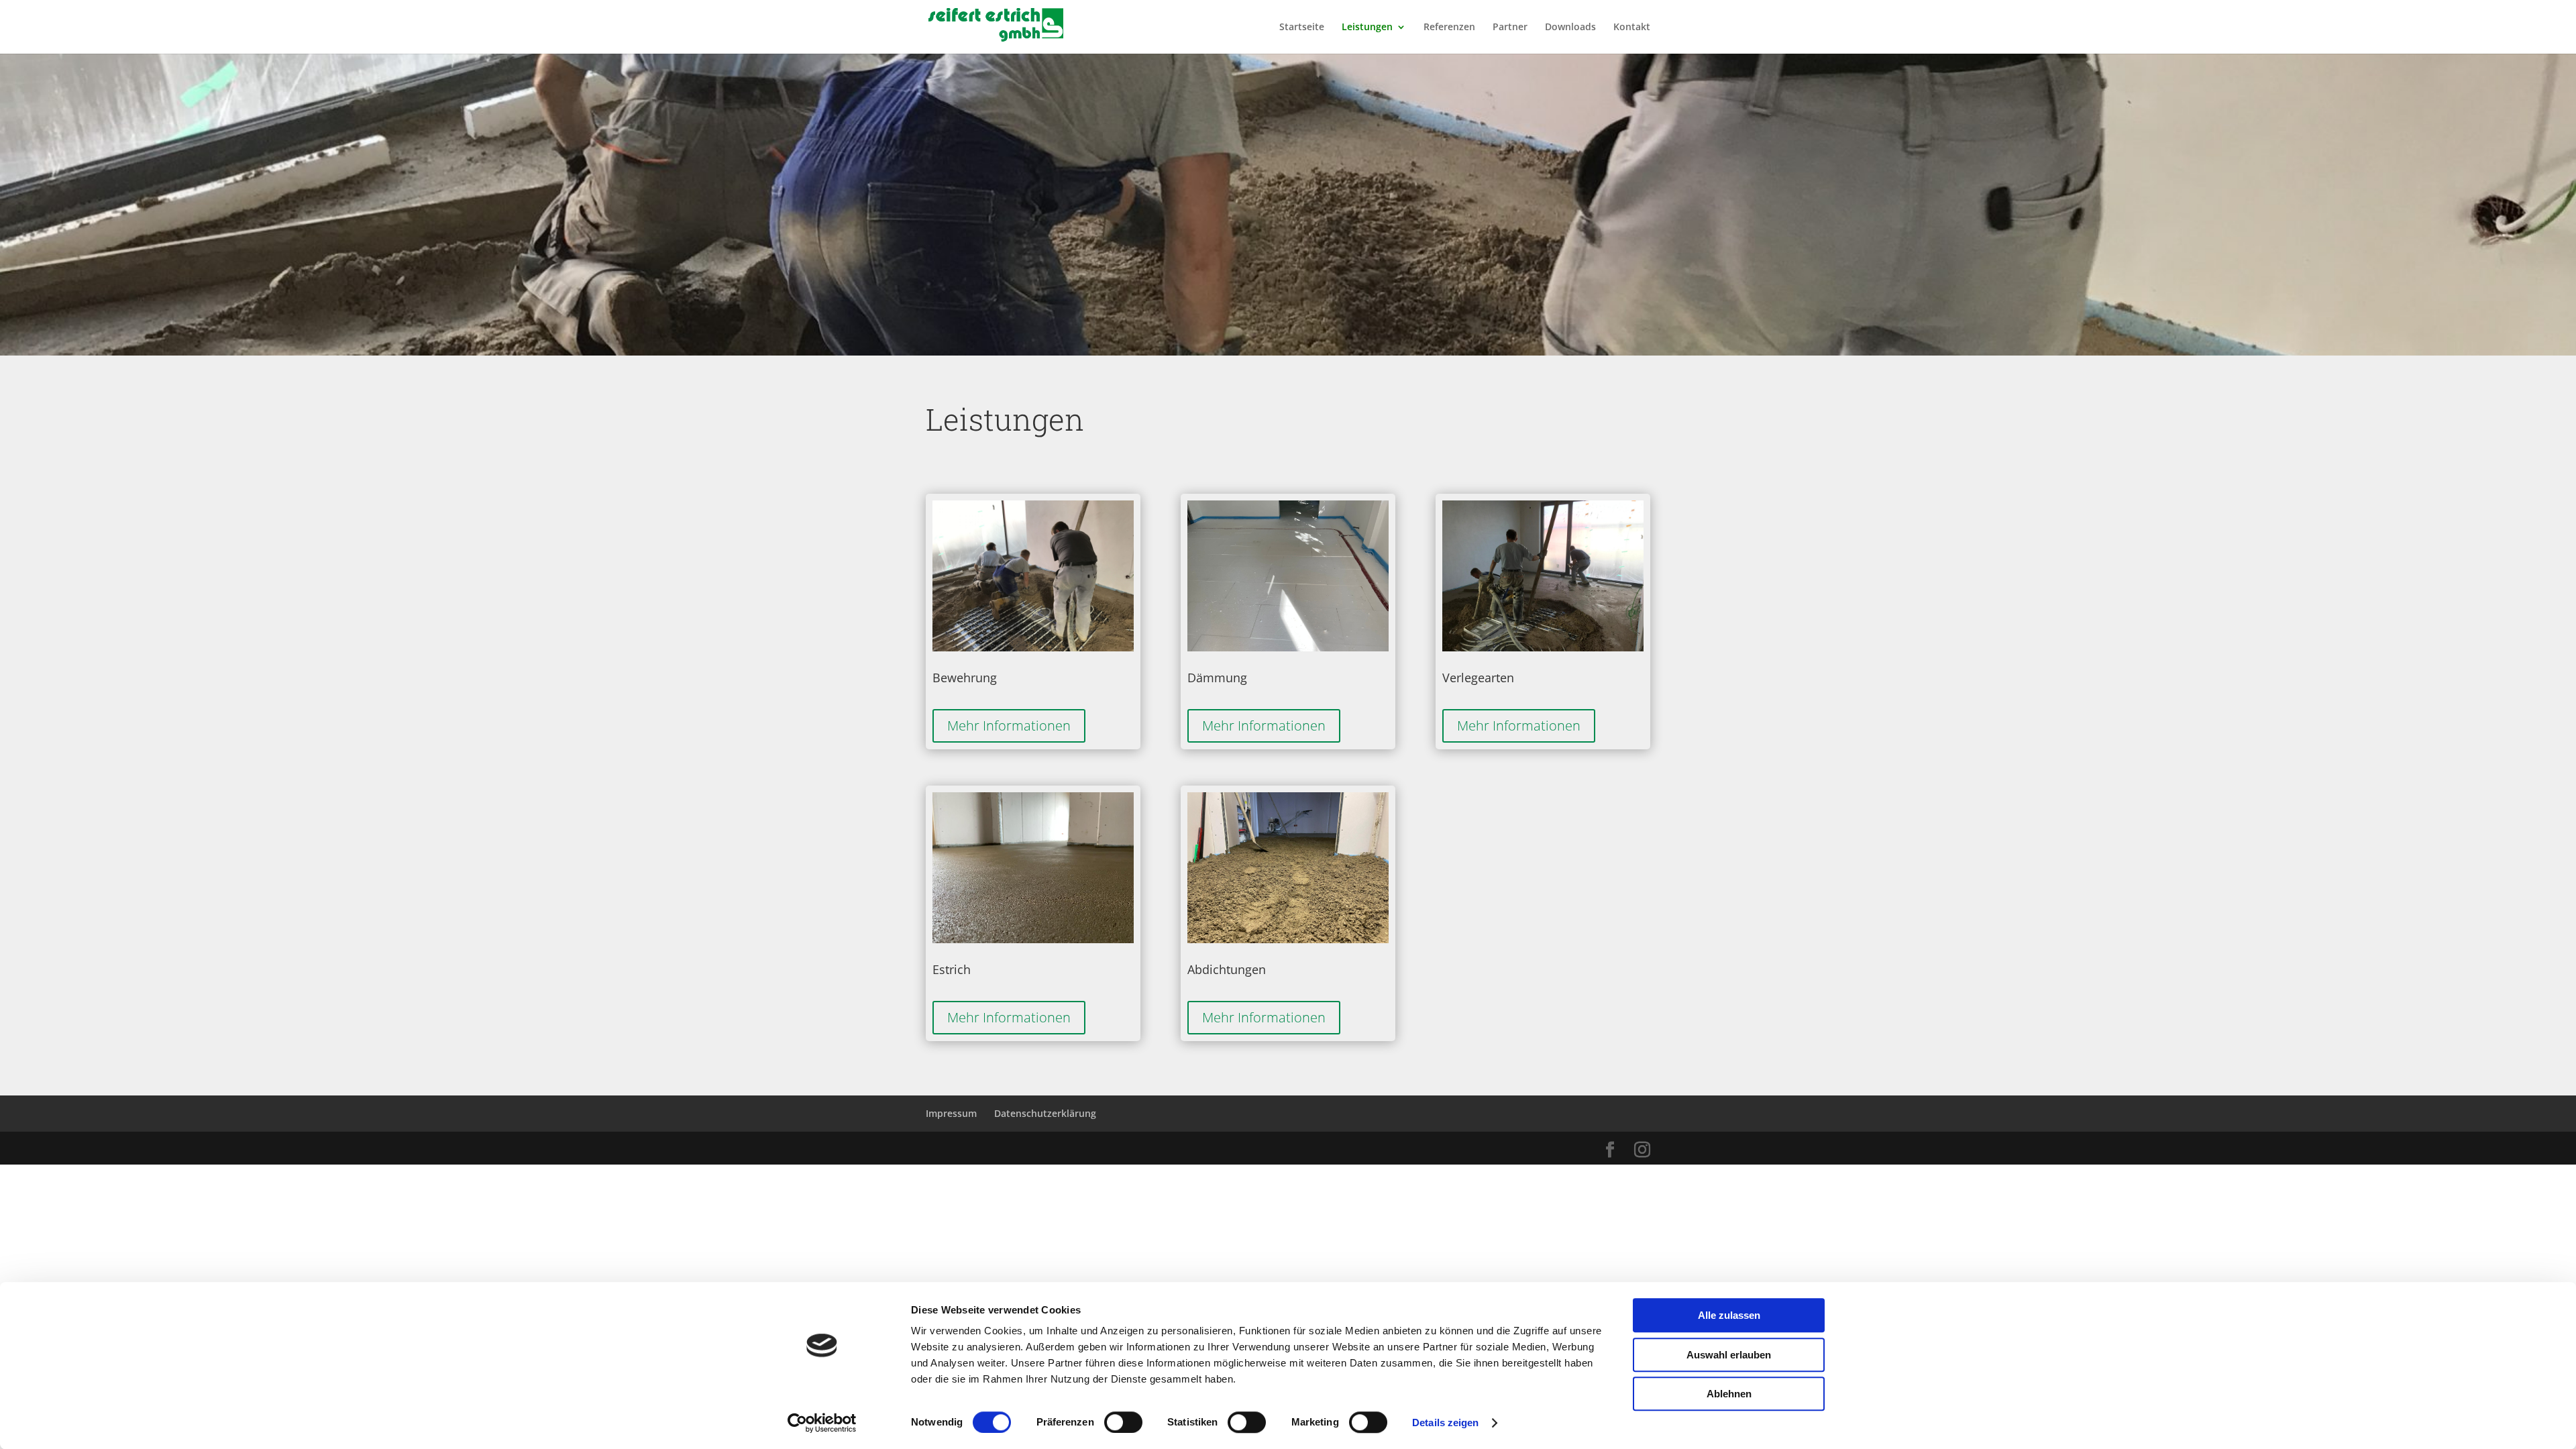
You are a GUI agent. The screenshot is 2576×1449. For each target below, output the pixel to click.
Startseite (1302, 28)
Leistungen (1367, 28)
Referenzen (1449, 28)
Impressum (951, 1113)
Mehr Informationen (1009, 726)
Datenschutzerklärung (1045, 1113)
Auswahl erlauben (1729, 1355)
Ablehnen (1729, 1394)
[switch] (1123, 1422)
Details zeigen (1445, 1423)
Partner (1510, 28)
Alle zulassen (1729, 1315)
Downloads (1570, 28)
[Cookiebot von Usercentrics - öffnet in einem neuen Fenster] (822, 1423)
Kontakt (1632, 28)
